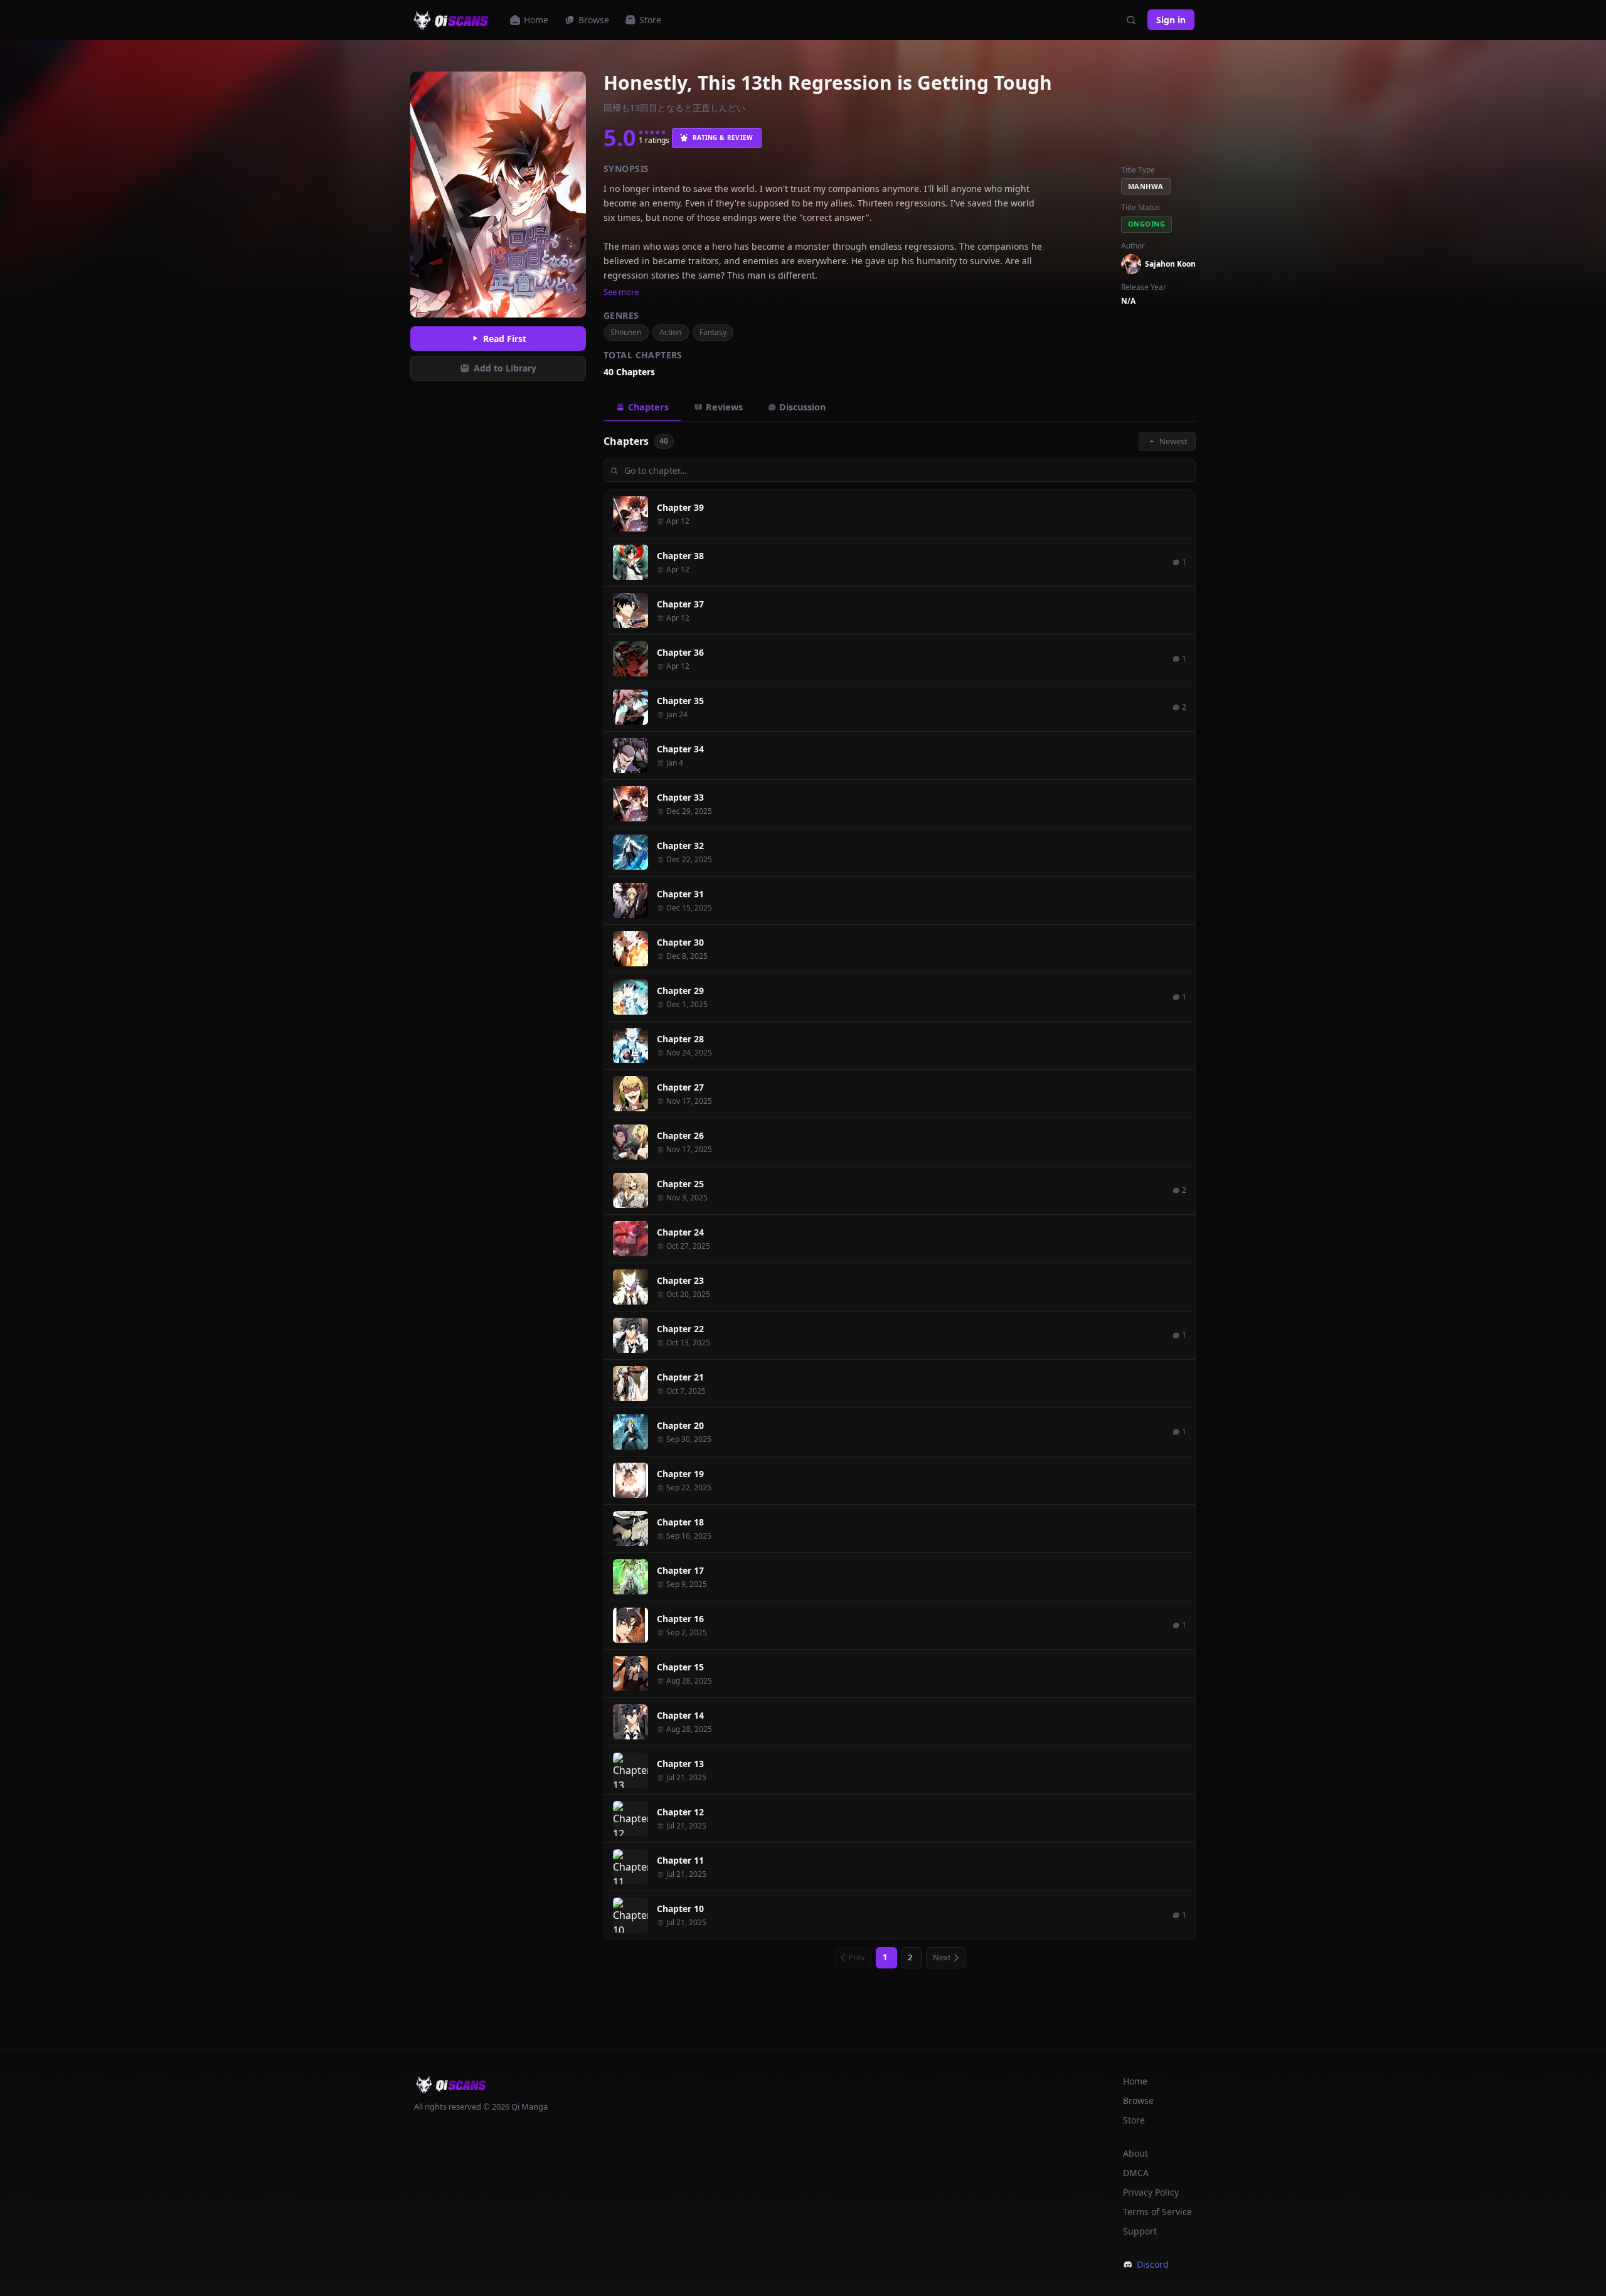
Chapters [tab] (648, 407)
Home (536, 20)
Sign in (1171, 20)
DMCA (1136, 2173)
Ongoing (1146, 224)
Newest (1173, 441)
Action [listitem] (670, 332)
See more (621, 292)
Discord (1153, 2264)
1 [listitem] (885, 1957)
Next (942, 1957)
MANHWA (1146, 186)
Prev (857, 1957)
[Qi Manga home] (452, 20)
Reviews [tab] (724, 407)
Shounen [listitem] (626, 332)
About (1135, 2153)
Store (650, 20)
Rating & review (723, 137)
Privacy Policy (1151, 2192)
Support (1140, 2231)
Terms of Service (1157, 2212)
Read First (505, 339)
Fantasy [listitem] (713, 332)
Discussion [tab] (802, 407)
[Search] (1131, 20)
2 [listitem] (910, 1957)
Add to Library (505, 368)
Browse (594, 20)
